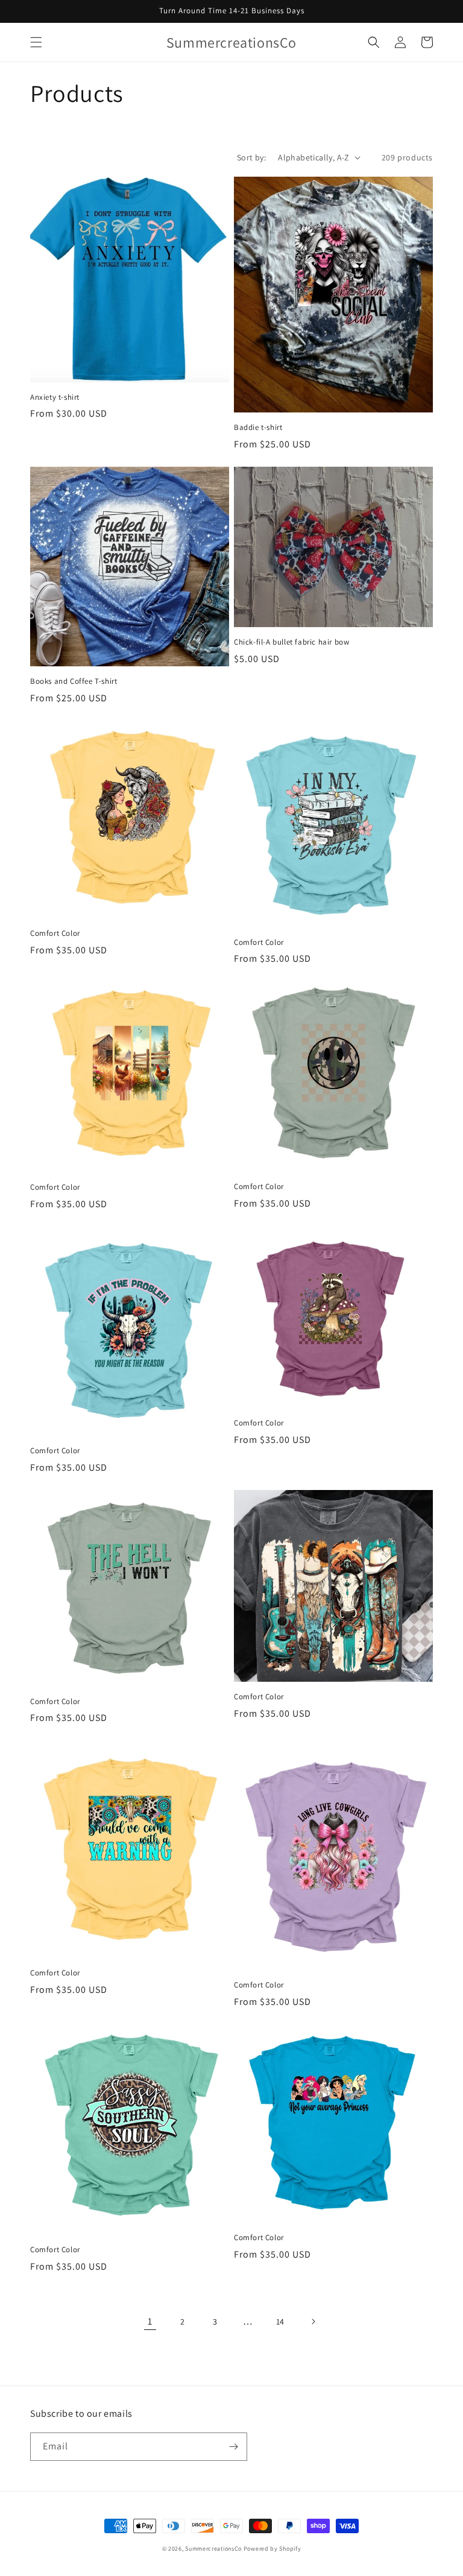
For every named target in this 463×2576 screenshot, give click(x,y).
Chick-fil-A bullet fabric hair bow (291, 642)
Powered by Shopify (272, 2549)
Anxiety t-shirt (55, 397)
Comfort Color (55, 933)
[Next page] (313, 2322)
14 (280, 2322)
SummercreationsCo (213, 2549)
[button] (36, 42)
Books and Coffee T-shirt (74, 681)
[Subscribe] (233, 2447)
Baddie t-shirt (258, 428)
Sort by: (251, 157)
